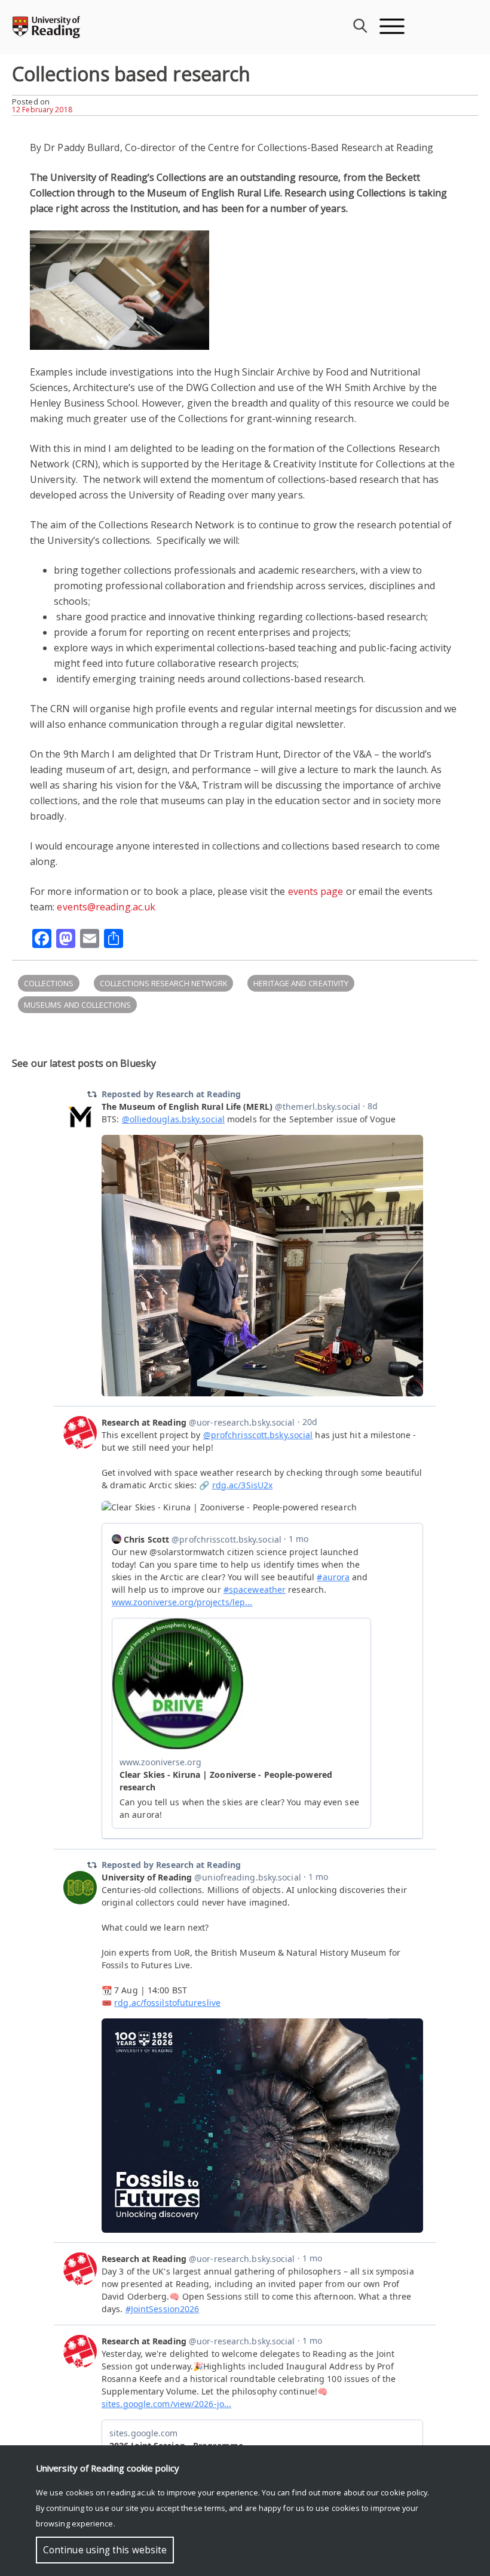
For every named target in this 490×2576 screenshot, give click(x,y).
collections (49, 983)
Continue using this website (105, 2550)
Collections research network (163, 983)
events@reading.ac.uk (106, 907)
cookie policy (404, 2492)
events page (316, 891)
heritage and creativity (301, 983)
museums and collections (77, 1005)
